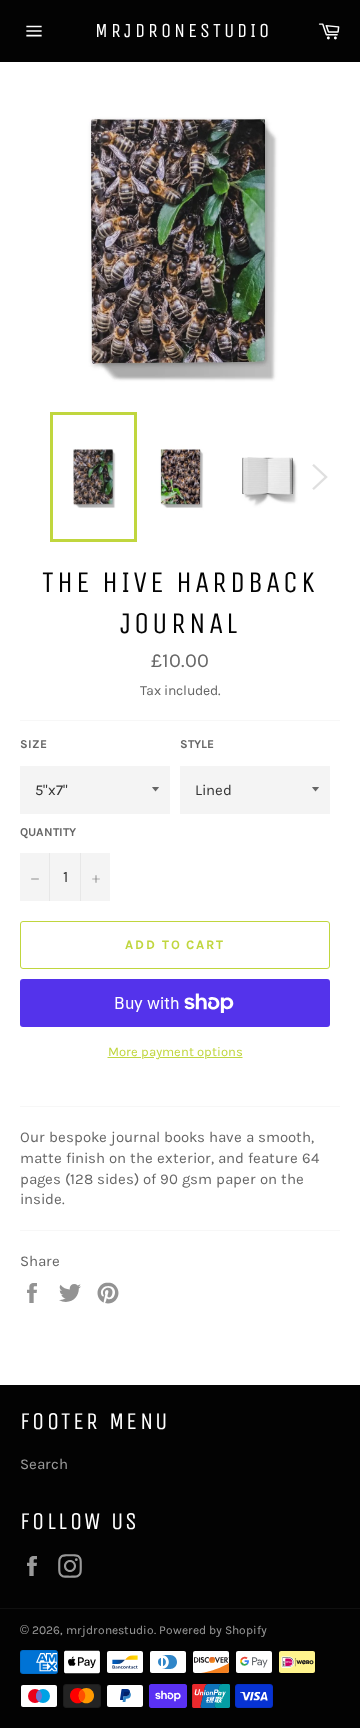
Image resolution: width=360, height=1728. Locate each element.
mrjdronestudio (180, 30)
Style (197, 744)
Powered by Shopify (213, 1630)
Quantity (48, 832)
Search (44, 1464)
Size (33, 744)
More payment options (175, 1051)
